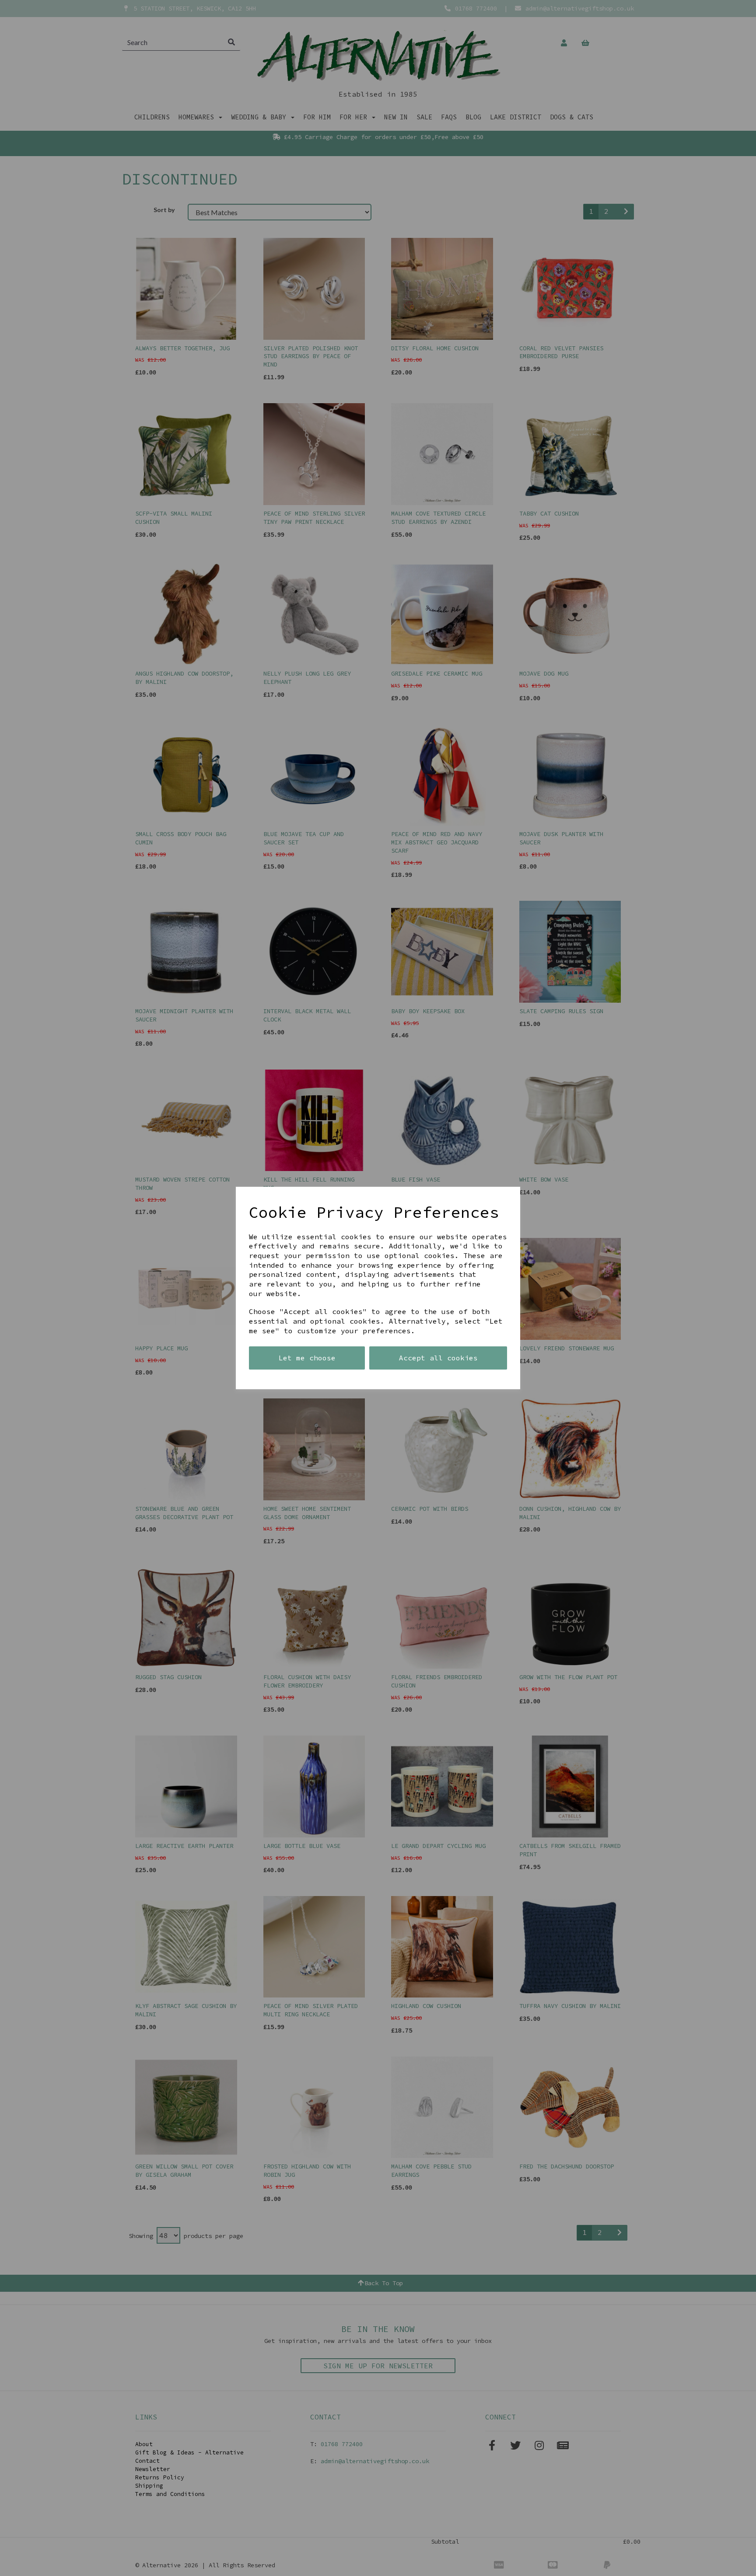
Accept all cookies (438, 1358)
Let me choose (307, 1358)
